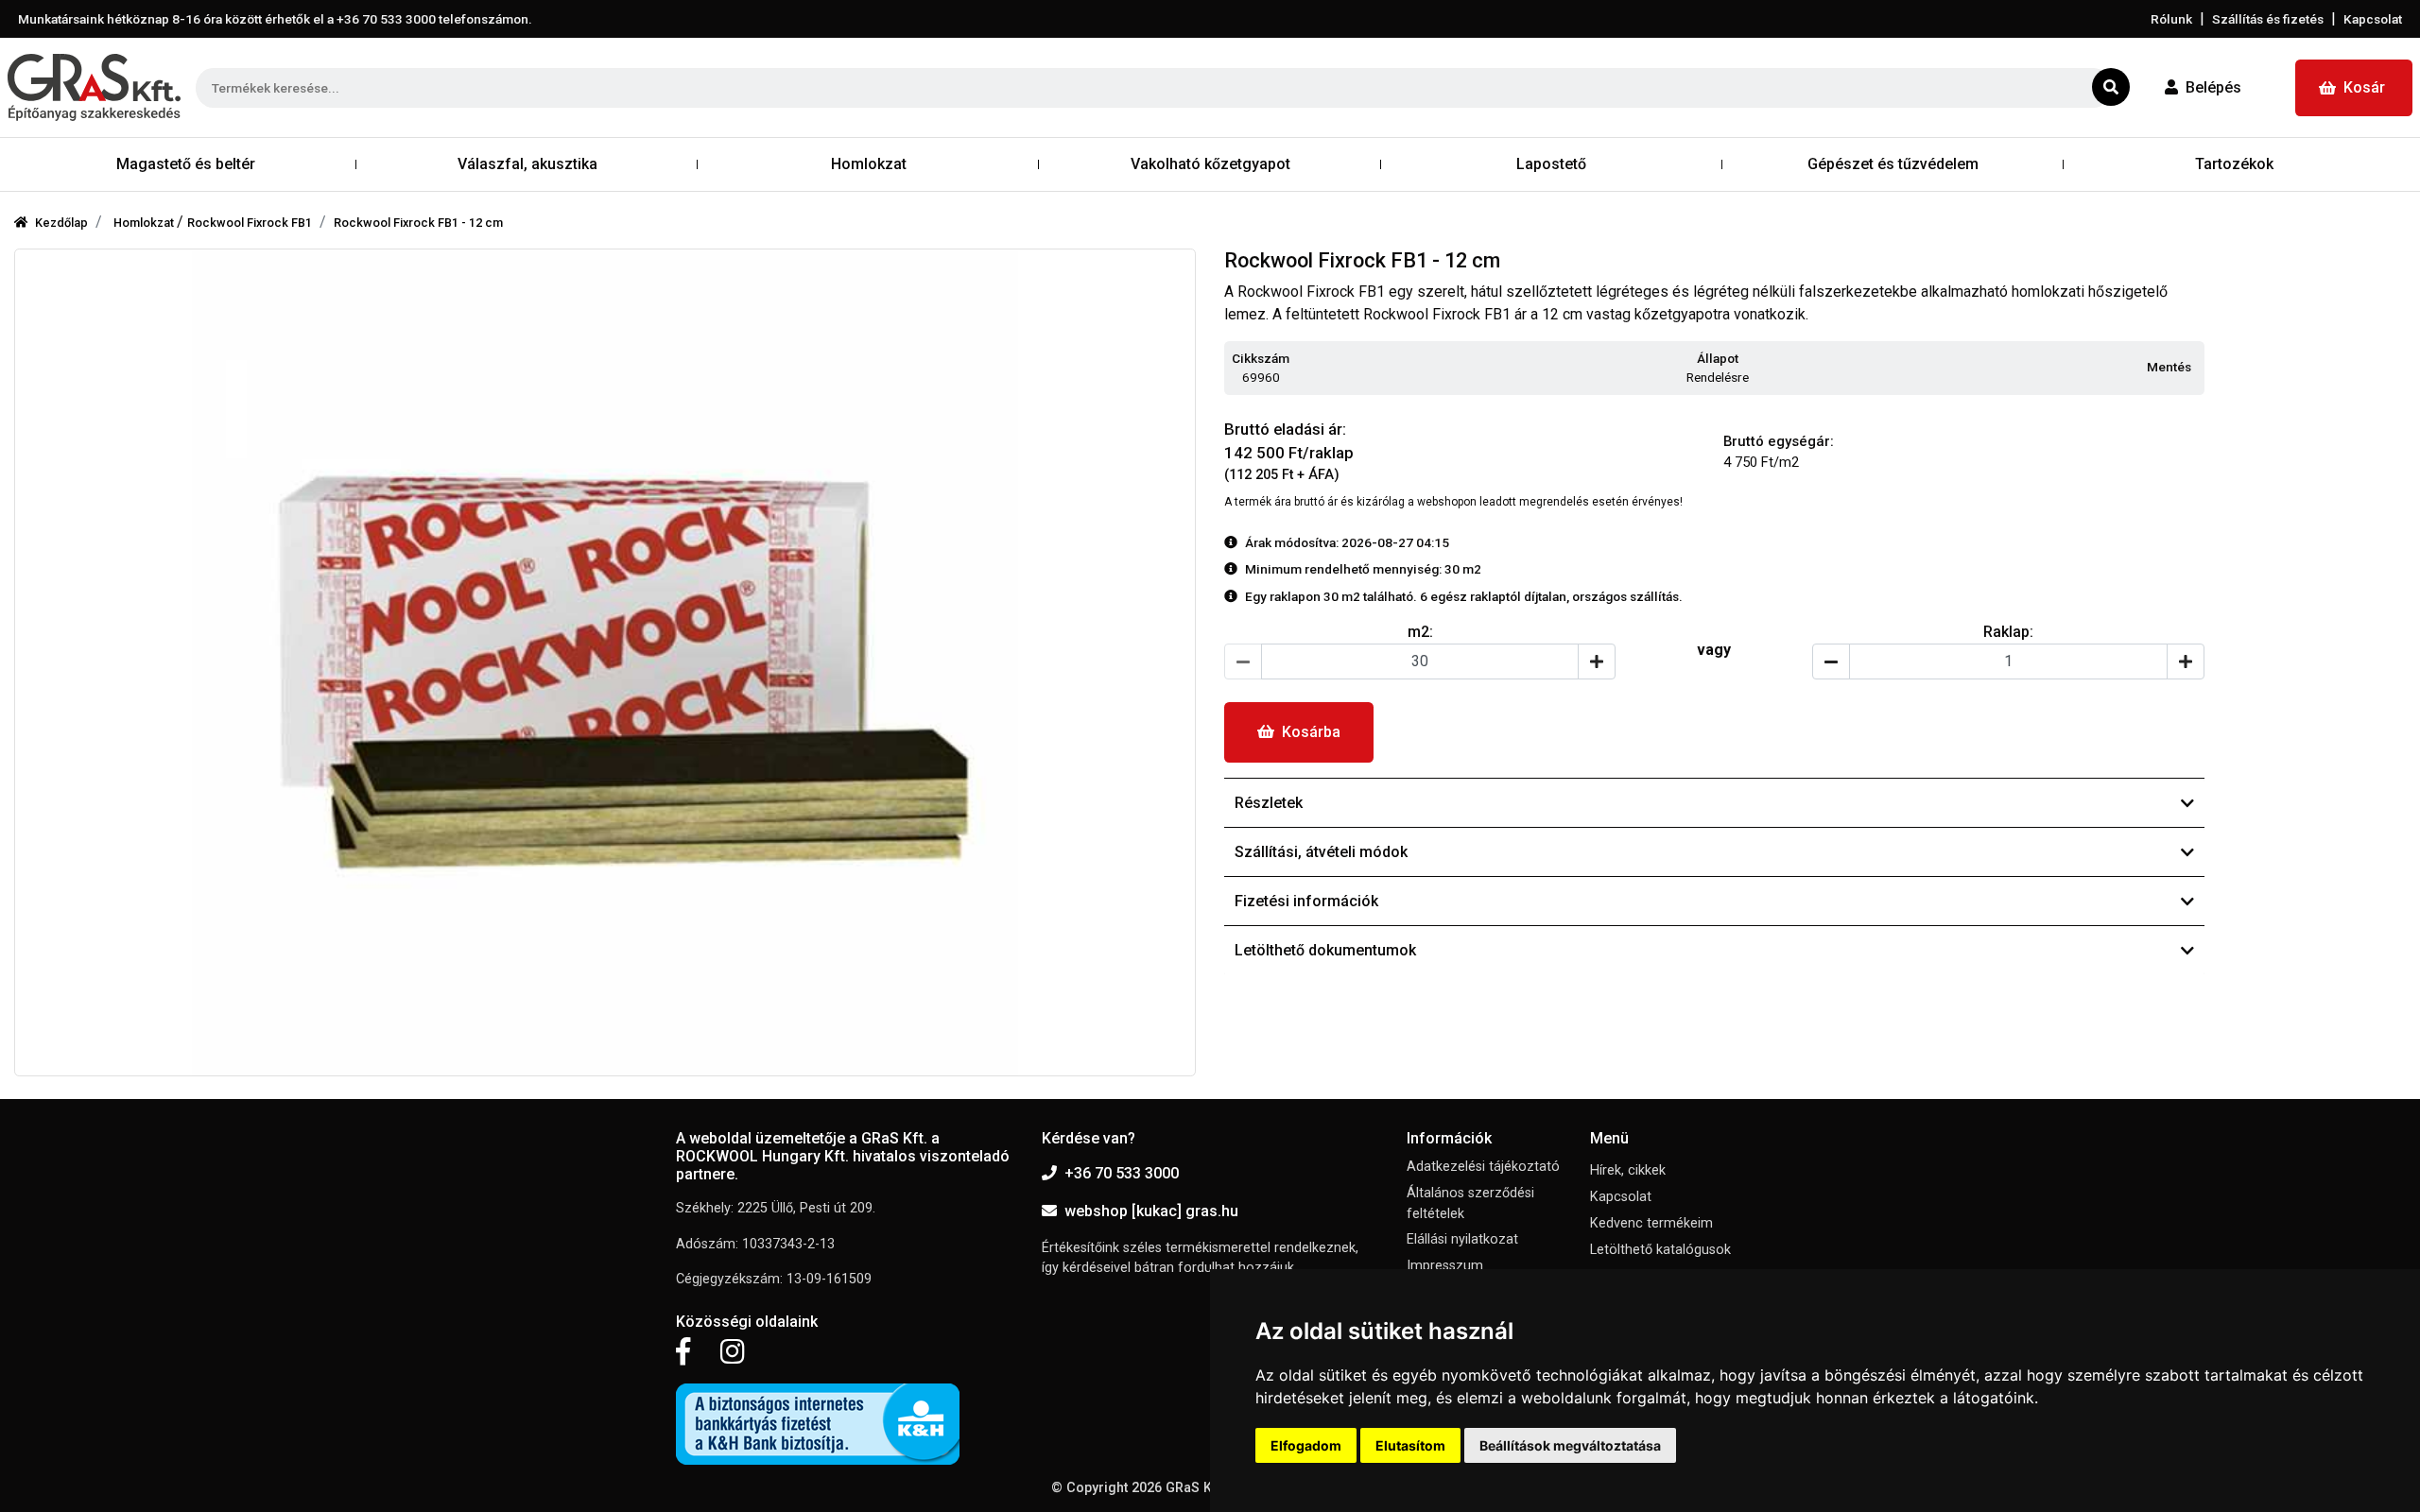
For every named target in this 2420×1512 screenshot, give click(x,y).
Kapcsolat (2373, 19)
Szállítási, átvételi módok (1321, 852)
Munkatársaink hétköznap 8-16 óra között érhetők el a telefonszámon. (275, 19)
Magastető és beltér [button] (186, 164)
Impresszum (1445, 1266)
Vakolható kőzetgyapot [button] (1210, 164)
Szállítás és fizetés (2268, 19)
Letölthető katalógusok (1660, 1250)
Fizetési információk (1306, 901)
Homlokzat (145, 223)
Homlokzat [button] (869, 164)
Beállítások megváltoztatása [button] (1570, 1445)
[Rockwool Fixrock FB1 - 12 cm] (605, 662)
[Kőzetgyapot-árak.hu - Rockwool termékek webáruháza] (94, 87)
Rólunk (2171, 19)
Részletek (1269, 803)
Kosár (2364, 87)
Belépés (2213, 87)
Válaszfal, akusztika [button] (527, 164)
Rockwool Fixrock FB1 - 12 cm (418, 223)
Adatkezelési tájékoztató (1483, 1167)
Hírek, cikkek (1628, 1170)
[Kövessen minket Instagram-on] (733, 1352)
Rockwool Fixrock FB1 (250, 223)
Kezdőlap (61, 223)
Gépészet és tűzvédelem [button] (1893, 164)
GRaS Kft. (1195, 1488)
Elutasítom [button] (1410, 1445)
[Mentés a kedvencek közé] (2196, 368)
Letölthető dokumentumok (1325, 950)
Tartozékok (2234, 164)
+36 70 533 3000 (1122, 1173)
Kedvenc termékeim (1651, 1223)
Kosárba (1311, 732)
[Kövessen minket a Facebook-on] (683, 1352)
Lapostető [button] (1551, 164)
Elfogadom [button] (1306, 1445)
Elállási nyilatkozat (1462, 1239)
